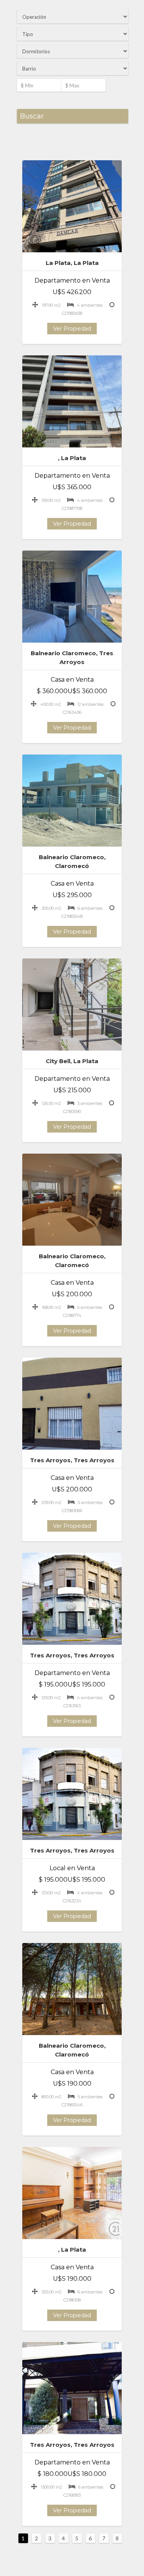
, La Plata (72, 458)
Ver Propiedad (72, 329)
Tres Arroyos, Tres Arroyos (72, 1460)
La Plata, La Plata (72, 263)
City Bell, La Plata (72, 1061)
